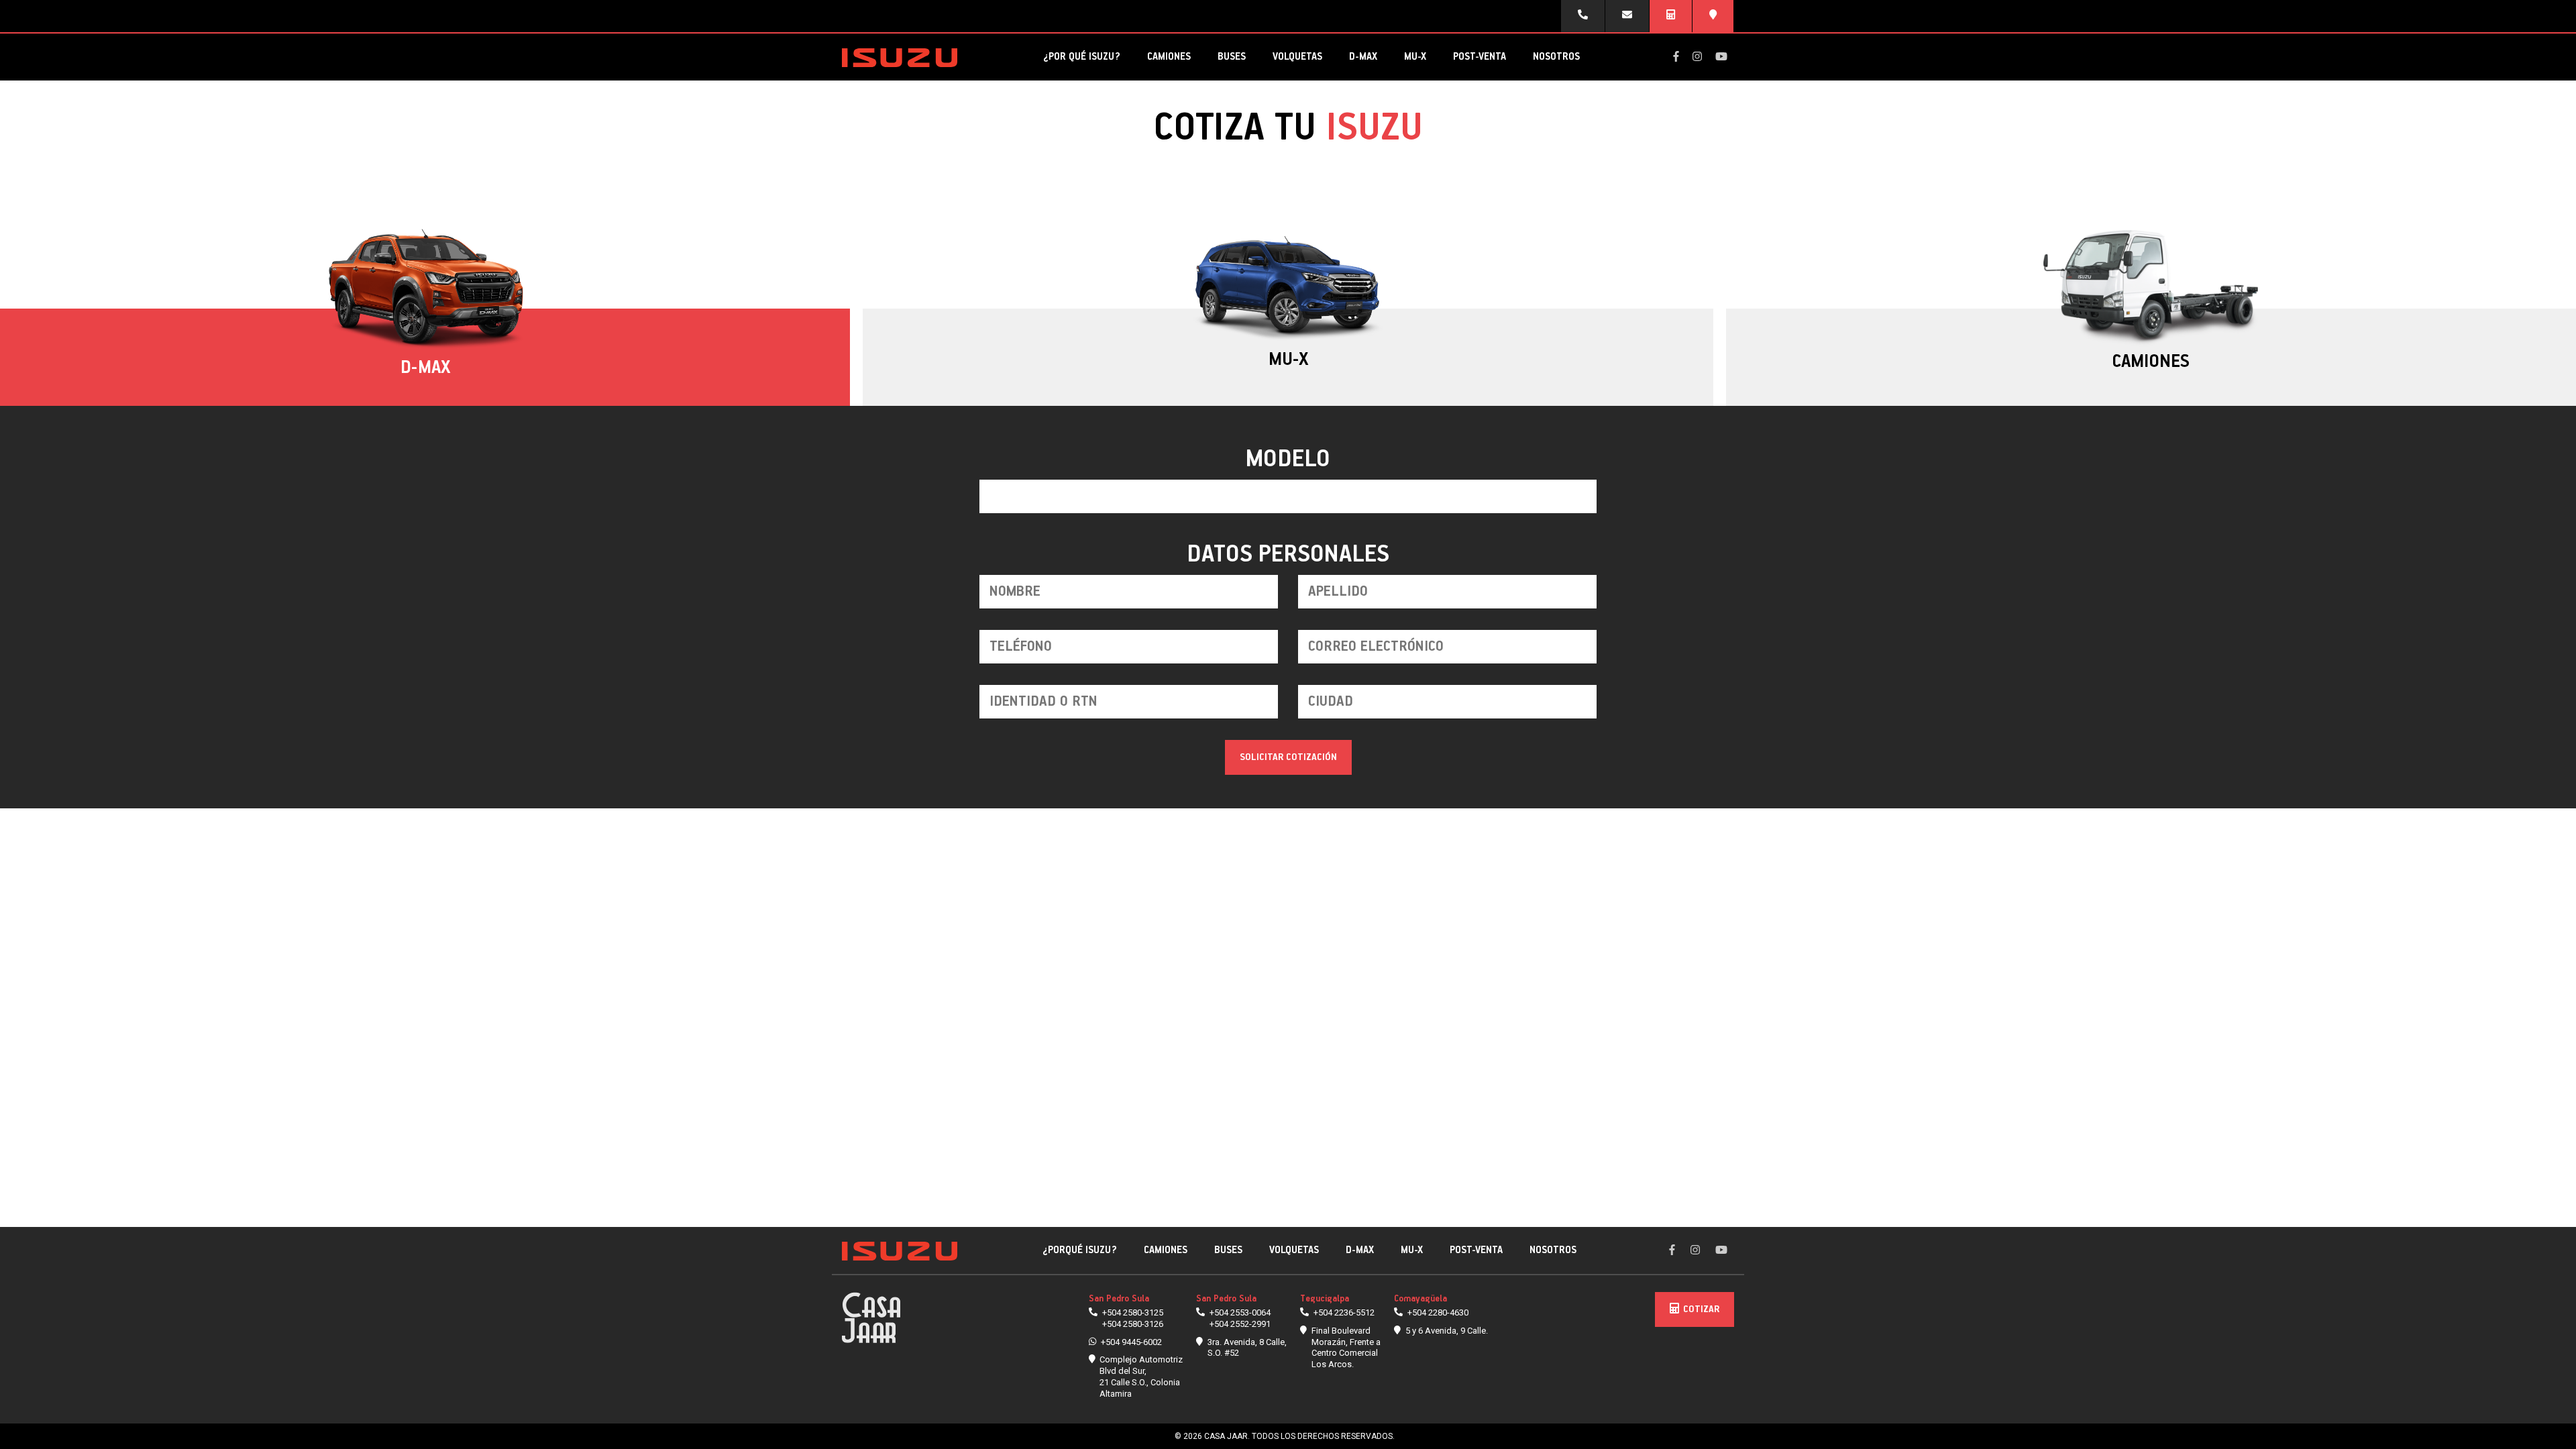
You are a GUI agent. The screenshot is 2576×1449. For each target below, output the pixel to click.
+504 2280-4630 (1438, 1312)
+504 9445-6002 (1131, 1342)
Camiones (1169, 57)
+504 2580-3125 (1133, 1312)
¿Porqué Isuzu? (1080, 1250)
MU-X (1415, 57)
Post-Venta (1480, 57)
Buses (1232, 57)
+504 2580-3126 (1133, 1324)
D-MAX (1363, 57)
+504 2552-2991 (1240, 1324)
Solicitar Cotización (1288, 757)
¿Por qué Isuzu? (1082, 57)
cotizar (1701, 1309)
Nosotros (1556, 57)
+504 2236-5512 (1344, 1312)
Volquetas (1297, 57)
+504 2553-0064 (1240, 1312)
